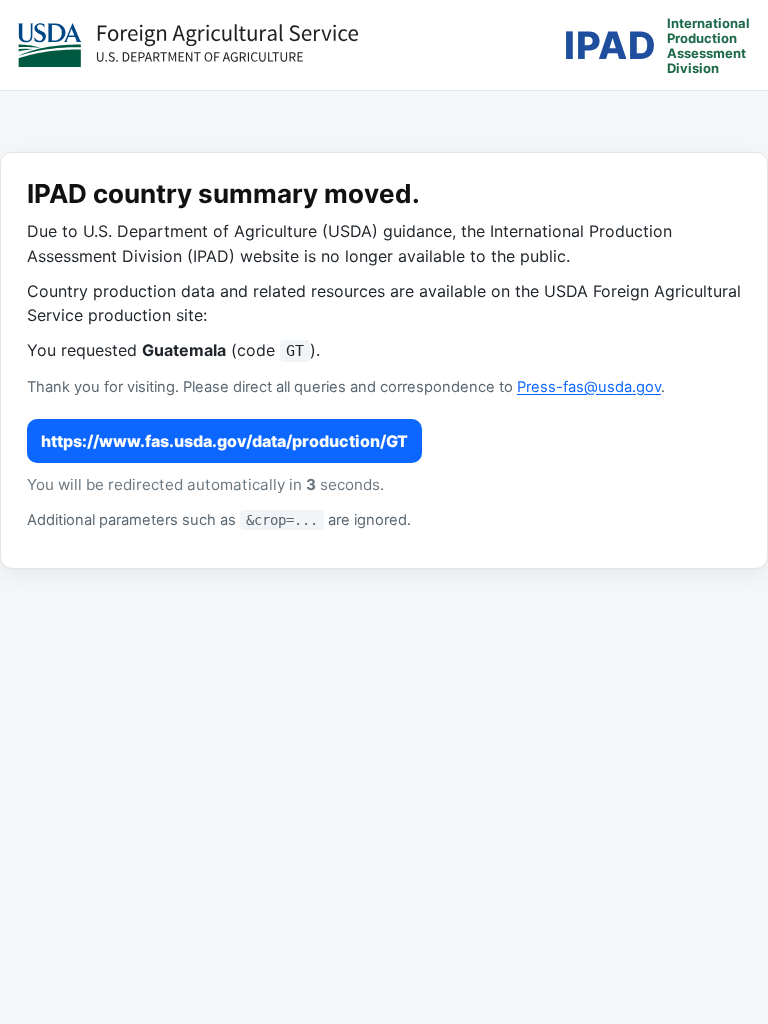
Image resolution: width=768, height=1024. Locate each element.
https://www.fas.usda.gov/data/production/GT (224, 441)
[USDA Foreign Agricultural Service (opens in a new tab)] (188, 45)
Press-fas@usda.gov (589, 387)
